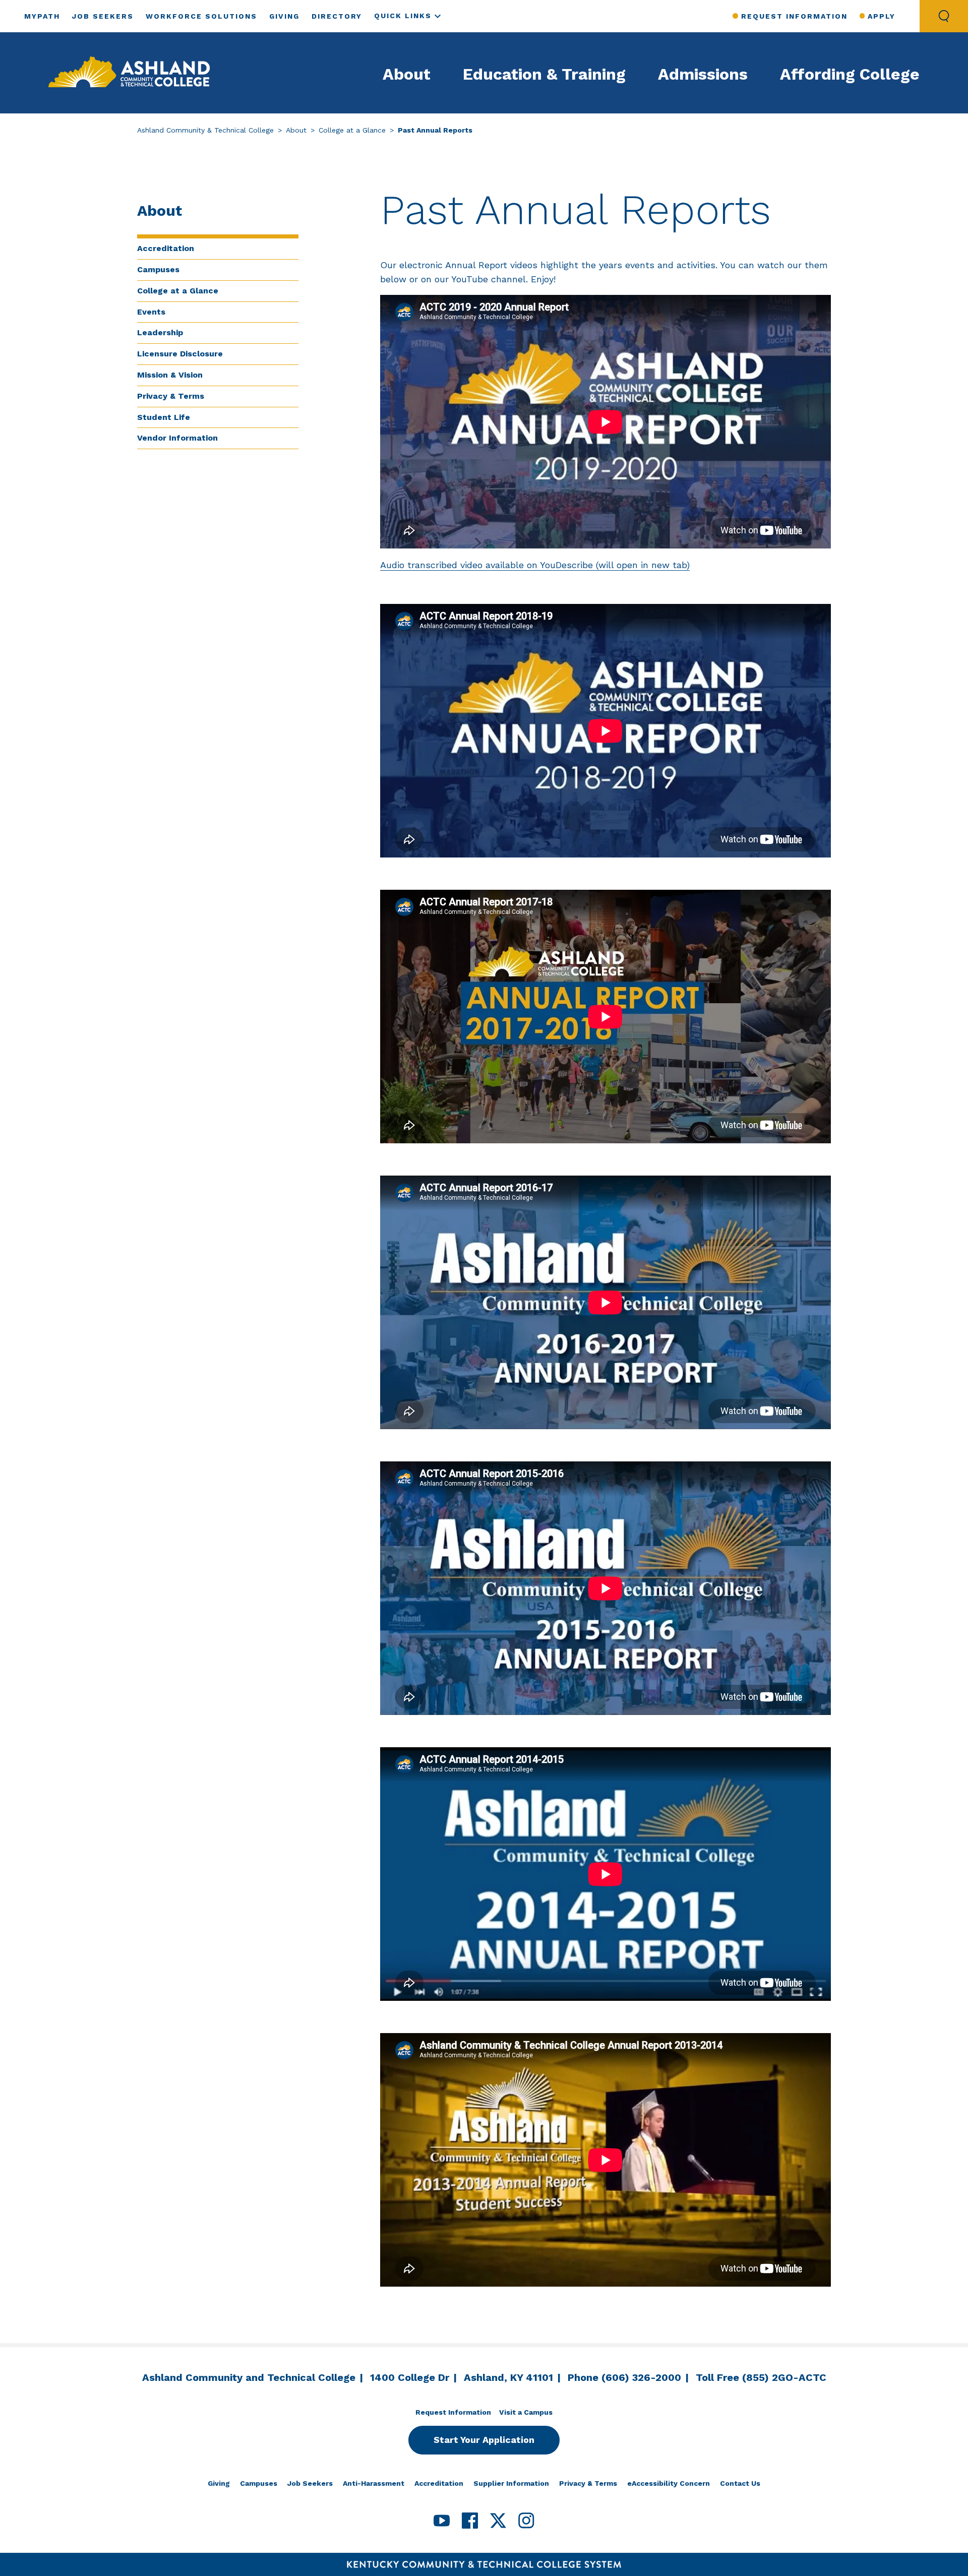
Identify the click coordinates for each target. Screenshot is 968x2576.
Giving (284, 16)
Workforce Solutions (201, 16)
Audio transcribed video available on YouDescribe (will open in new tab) (535, 565)
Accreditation (166, 248)
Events (151, 312)
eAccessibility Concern (669, 2483)
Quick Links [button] (403, 16)
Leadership (160, 332)
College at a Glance (352, 130)
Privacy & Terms (171, 396)
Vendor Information (177, 438)
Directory (337, 16)
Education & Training (544, 74)
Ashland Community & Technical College (205, 130)
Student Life (164, 417)
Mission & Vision (170, 375)
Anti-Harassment (374, 2483)
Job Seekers (103, 16)
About (407, 74)
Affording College (850, 74)
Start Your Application (484, 2440)
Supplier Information (511, 2483)
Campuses (158, 269)
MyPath (42, 16)
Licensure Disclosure (180, 354)
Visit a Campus (526, 2412)
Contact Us (740, 2483)
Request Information (794, 16)
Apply (882, 16)
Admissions (703, 74)
